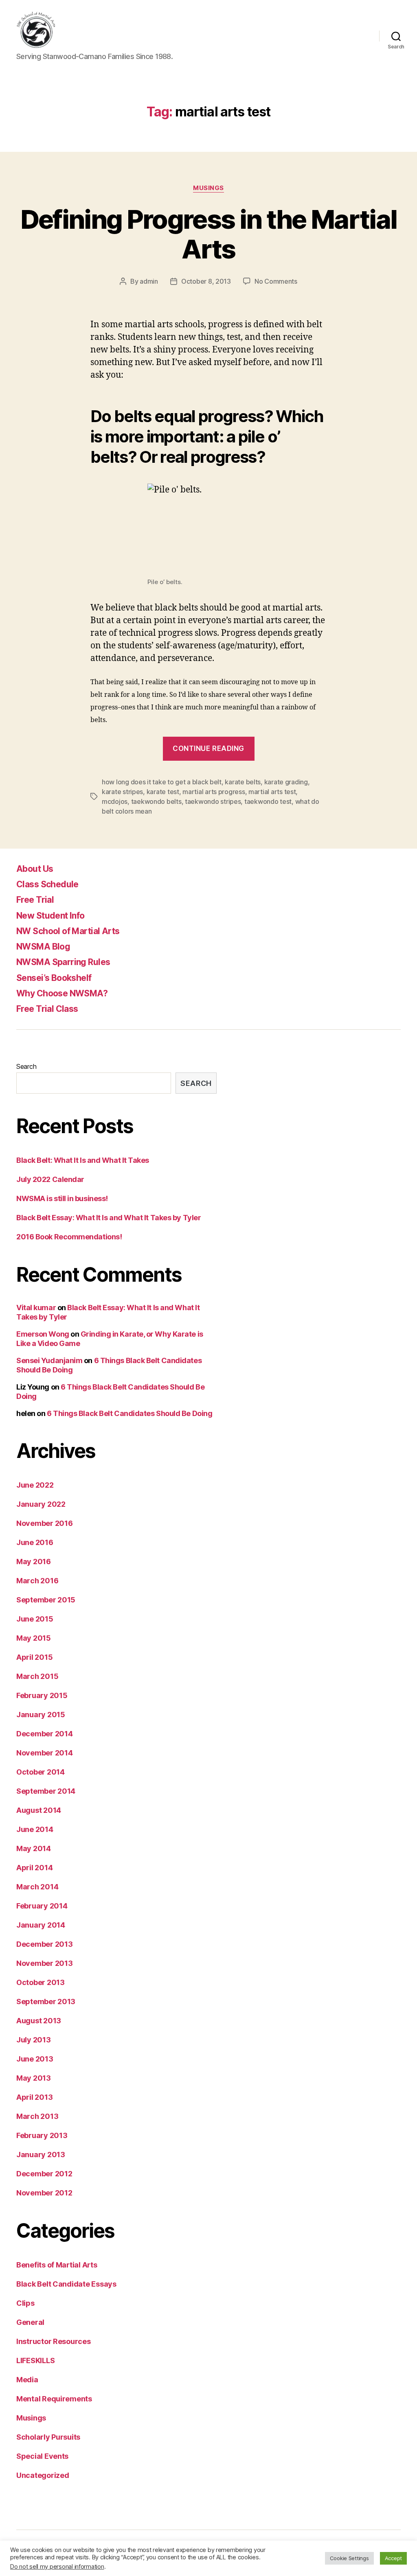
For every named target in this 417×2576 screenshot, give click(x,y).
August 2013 (39, 2021)
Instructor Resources (54, 2341)
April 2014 (34, 1868)
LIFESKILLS (35, 2360)
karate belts (243, 782)
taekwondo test (268, 801)
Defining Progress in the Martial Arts (209, 234)
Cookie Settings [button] (349, 2558)
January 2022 (41, 1504)
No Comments (276, 281)
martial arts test (272, 792)
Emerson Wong (43, 1334)
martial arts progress (214, 792)
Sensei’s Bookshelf (54, 978)
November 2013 (45, 1963)
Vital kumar (36, 1308)
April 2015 (34, 1657)
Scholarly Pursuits (48, 2437)
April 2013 (34, 2097)
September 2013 (46, 2001)
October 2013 (41, 1982)
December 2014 (45, 1734)
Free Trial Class (47, 1009)
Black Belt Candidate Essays (66, 2284)
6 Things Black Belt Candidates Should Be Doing (129, 1413)
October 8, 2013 (206, 281)
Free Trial (35, 900)
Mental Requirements (54, 2399)
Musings (208, 188)
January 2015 (41, 1715)
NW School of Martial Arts (68, 931)
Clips (25, 2303)
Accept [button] (393, 2558)
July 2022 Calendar (50, 1179)
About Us (35, 869)
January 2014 (41, 1925)
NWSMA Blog (43, 947)
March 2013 (37, 2116)
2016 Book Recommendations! (69, 1237)
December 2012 (44, 2174)
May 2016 (34, 1562)
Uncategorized (43, 2475)
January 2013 (41, 2155)
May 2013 (34, 2078)
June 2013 (35, 2059)
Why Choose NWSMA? (62, 993)
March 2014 (37, 1887)
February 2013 (42, 2135)
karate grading (286, 782)
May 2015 (34, 1638)
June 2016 (35, 1542)
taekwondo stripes (213, 801)
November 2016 (45, 1523)
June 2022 (35, 1485)
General (30, 2322)
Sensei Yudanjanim (49, 1360)
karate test (163, 792)
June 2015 (35, 1619)
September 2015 (46, 1600)
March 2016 (37, 1581)
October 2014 (41, 1772)
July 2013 (34, 2040)
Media (27, 2380)
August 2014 (39, 1810)
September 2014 (46, 1791)
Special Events (42, 2456)
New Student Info (50, 916)
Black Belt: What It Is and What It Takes (83, 1160)
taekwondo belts (156, 801)
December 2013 (45, 1944)
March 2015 (37, 1676)
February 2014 (42, 1906)
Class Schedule (47, 884)
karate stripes (122, 792)
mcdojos (115, 801)
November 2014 (45, 1753)
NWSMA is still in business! (62, 1198)
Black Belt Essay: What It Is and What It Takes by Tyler (109, 1218)
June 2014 (35, 1829)
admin (149, 281)
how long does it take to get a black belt (162, 782)
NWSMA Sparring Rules (63, 962)
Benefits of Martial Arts (57, 2265)
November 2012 (44, 2193)
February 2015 (42, 1695)
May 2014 (34, 1848)
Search (26, 1066)
